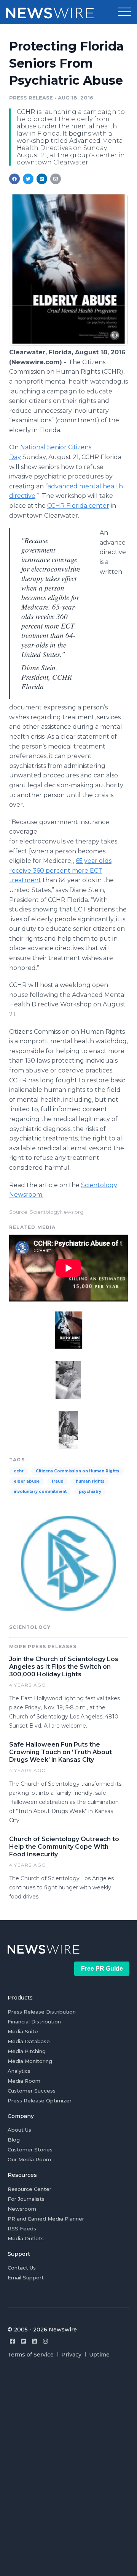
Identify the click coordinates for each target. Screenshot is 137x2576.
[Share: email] (56, 179)
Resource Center (29, 2189)
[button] (124, 12)
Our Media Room (29, 2159)
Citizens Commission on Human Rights (77, 1471)
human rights (90, 1481)
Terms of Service (31, 2355)
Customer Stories (30, 2150)
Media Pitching (27, 2051)
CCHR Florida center (78, 506)
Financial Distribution (34, 2022)
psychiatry (90, 1492)
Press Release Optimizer (40, 2101)
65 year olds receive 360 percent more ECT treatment (60, 870)
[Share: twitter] (28, 179)
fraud (58, 1481)
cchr (19, 1471)
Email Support (26, 2277)
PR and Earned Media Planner (46, 2219)
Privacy (71, 2355)
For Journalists (26, 2199)
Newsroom (22, 2209)
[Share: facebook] (14, 179)
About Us (19, 2130)
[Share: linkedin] (42, 179)
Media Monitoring (30, 2061)
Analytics (19, 2071)
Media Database (29, 2041)
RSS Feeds (22, 2229)
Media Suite (23, 2031)
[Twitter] (23, 2341)
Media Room (24, 2081)
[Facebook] (12, 2341)
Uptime (99, 2355)
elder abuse (27, 1481)
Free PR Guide (102, 1969)
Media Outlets (26, 2238)
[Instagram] (45, 2341)
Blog (14, 2140)
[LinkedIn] (34, 2341)
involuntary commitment (40, 1492)
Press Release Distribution (42, 2012)
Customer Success (32, 2091)
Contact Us (22, 2268)
